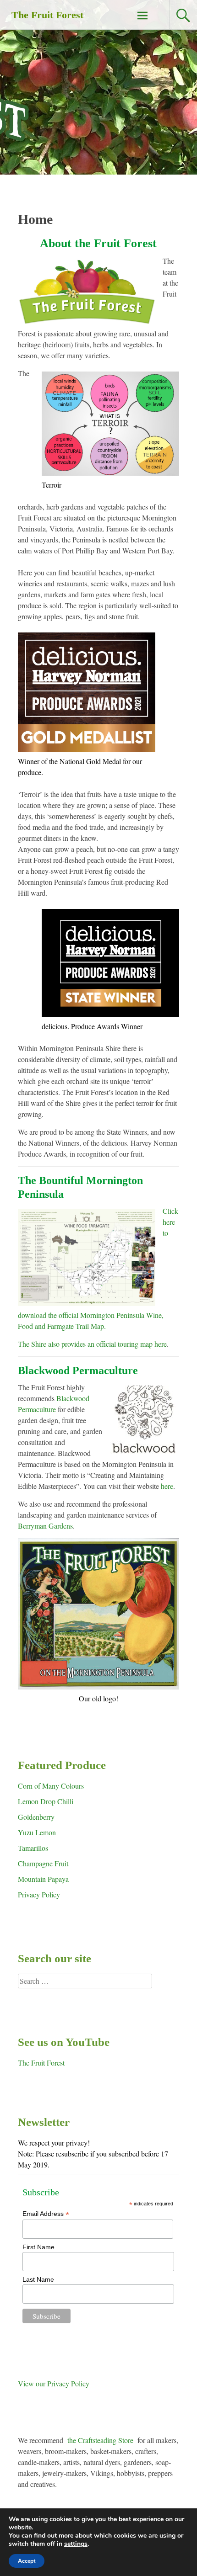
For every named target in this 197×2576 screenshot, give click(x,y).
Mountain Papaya (43, 1879)
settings (76, 2544)
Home (35, 219)
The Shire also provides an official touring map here (92, 1344)
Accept (27, 2561)
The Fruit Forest (47, 15)
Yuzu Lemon (37, 1832)
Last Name (38, 2279)
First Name (38, 2247)
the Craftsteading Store (100, 2440)
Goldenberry (36, 1817)
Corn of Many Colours (51, 1786)
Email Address (46, 2214)
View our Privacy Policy (54, 2383)
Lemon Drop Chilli (46, 1801)
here (167, 1486)
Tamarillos (33, 1848)
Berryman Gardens (45, 1526)
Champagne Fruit (43, 1863)
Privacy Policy (39, 1894)
